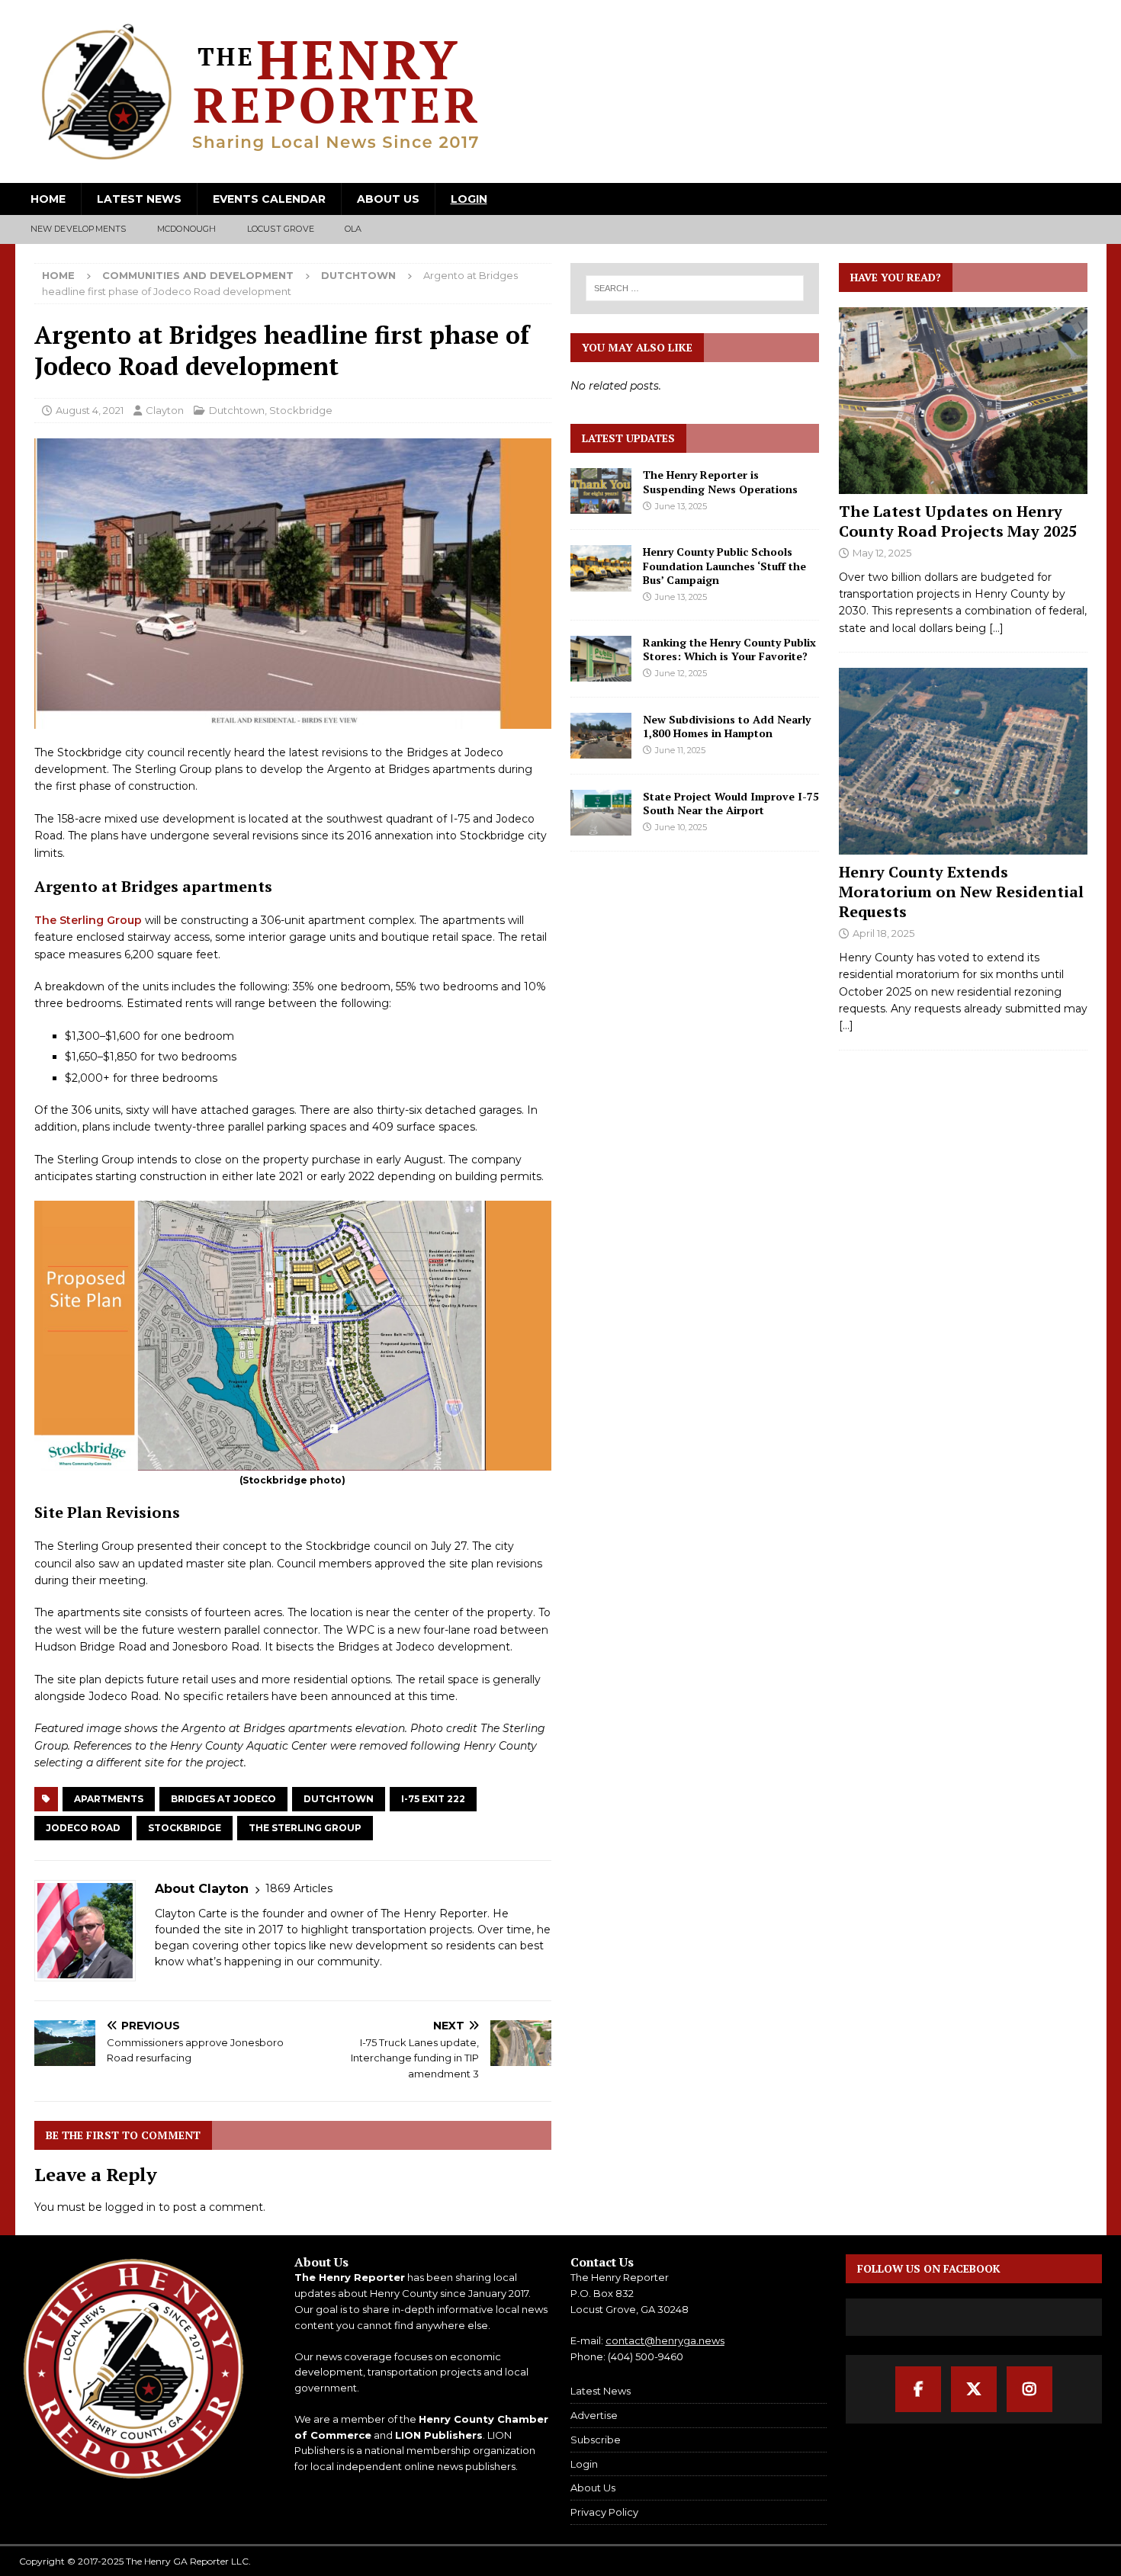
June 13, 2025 (681, 506)
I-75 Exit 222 (433, 1799)
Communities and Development (198, 275)
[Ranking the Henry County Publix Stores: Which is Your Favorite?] (601, 659)
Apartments (109, 1799)
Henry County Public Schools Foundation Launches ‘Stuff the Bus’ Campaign (724, 565)
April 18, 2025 (883, 933)
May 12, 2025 (882, 553)
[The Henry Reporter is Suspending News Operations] (601, 491)
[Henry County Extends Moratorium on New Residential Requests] (963, 761)
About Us (388, 199)
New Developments (79, 229)
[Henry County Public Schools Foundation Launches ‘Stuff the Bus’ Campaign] (601, 568)
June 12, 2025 (681, 673)
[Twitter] (974, 2389)
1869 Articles (299, 1888)
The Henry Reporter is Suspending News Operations (720, 481)
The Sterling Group (88, 920)
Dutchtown (237, 410)
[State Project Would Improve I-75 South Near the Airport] (601, 813)
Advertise (594, 2415)
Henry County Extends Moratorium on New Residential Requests (961, 892)
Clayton (165, 410)
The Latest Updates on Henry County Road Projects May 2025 (958, 521)
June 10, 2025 (681, 827)
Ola (353, 229)
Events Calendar (269, 199)
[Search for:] (695, 288)
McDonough (187, 229)
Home (48, 199)
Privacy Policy (604, 2512)
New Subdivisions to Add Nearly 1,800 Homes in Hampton (727, 726)
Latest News (139, 199)
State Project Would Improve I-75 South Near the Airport (731, 803)
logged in (130, 2207)
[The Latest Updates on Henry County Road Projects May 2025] (963, 401)
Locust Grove (281, 229)
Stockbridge (301, 410)
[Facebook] (918, 2389)
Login (469, 199)
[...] (996, 628)
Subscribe (596, 2440)
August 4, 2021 (90, 410)
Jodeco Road (83, 1828)
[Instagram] (1029, 2389)
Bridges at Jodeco (223, 1799)
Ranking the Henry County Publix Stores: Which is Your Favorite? (729, 649)
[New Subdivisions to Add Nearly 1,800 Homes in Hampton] (601, 736)
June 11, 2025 (680, 750)
